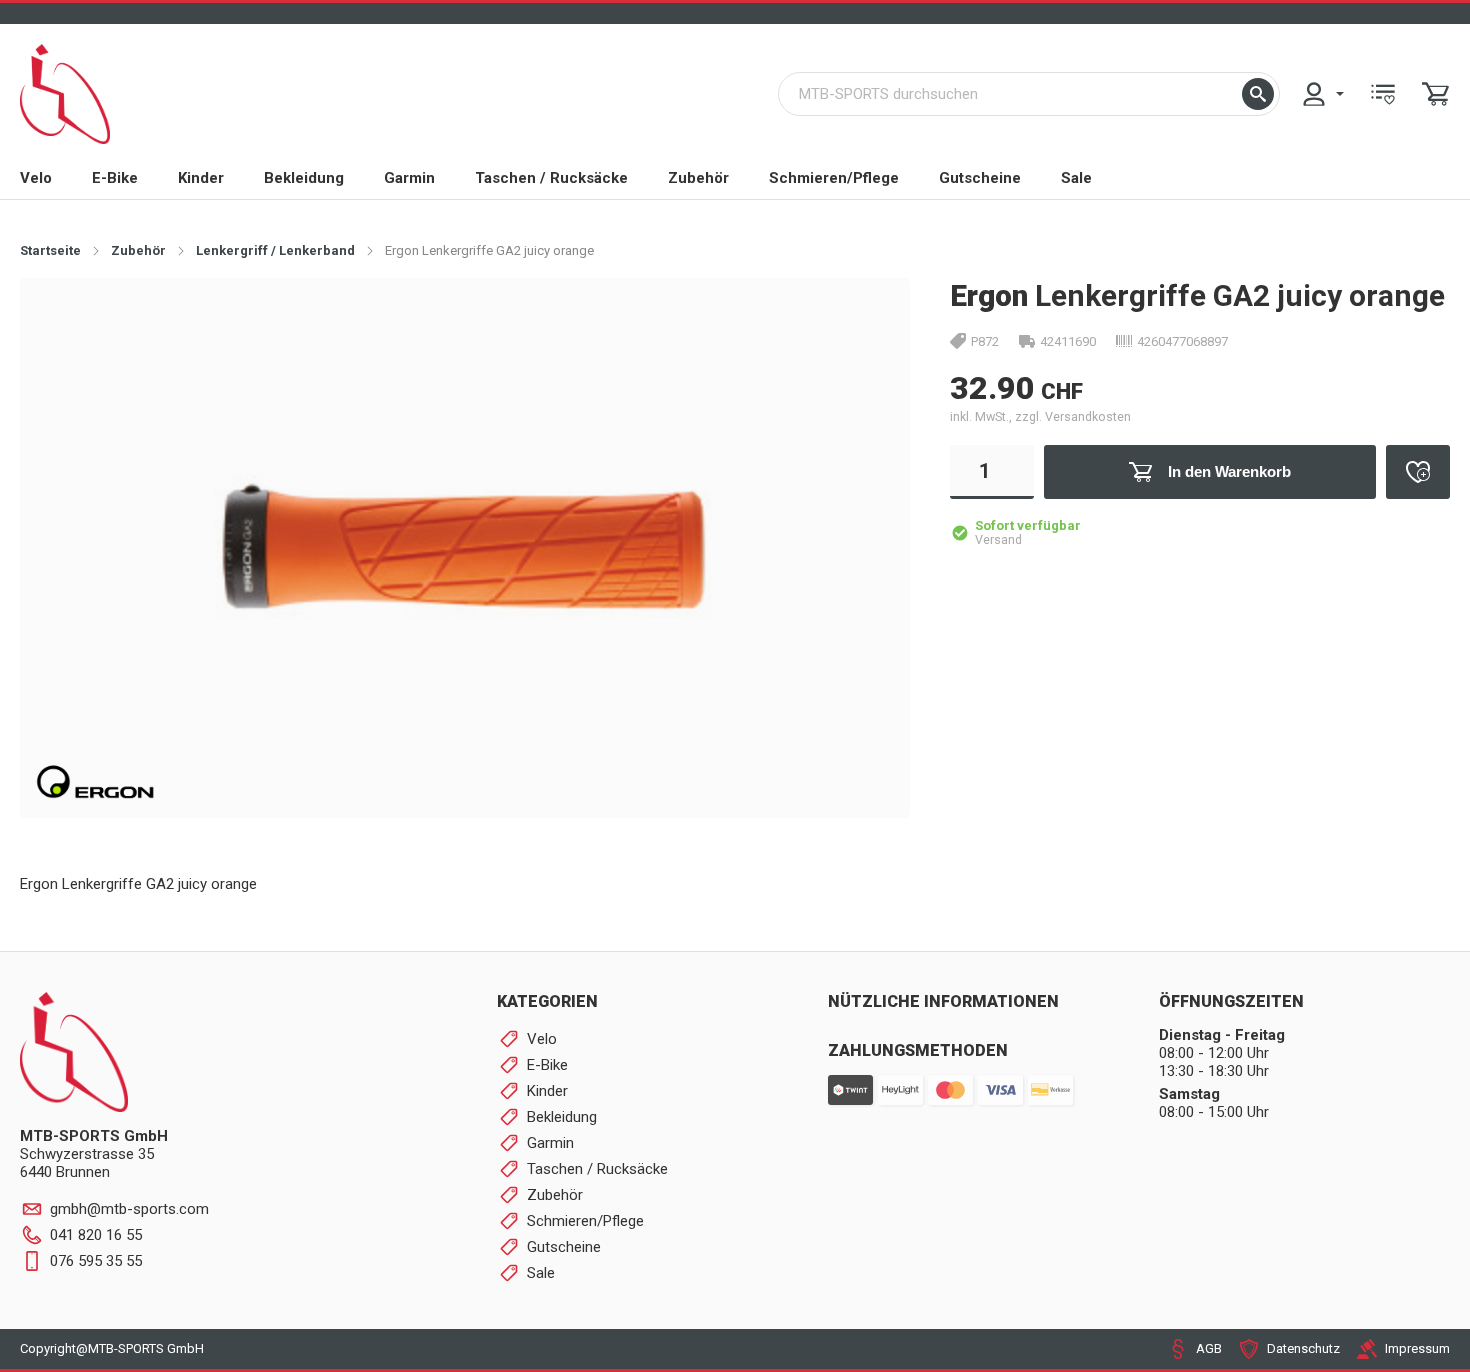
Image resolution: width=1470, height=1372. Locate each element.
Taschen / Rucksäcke (551, 178)
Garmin (409, 178)
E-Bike (115, 178)
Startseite (50, 250)
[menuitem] (1322, 94)
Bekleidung (304, 178)
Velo (36, 178)
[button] (1258, 94)
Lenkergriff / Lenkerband (275, 250)
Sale (1076, 178)
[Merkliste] (1383, 94)
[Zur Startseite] (65, 94)
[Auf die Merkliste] (1418, 472)
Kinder (201, 178)
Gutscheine (980, 178)
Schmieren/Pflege (834, 178)
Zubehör (698, 178)
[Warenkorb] (1436, 94)
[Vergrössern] (862, 324)
